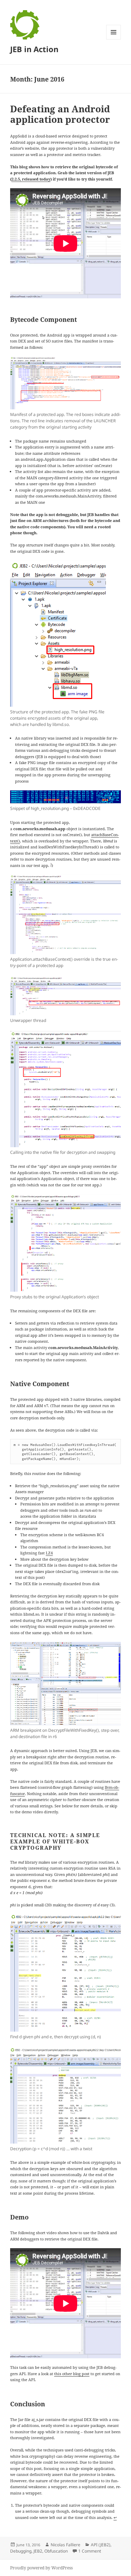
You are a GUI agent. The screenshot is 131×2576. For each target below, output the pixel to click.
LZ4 (49, 1553)
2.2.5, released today (31, 179)
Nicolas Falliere (65, 2545)
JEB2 (38, 2551)
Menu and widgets (114, 39)
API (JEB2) (101, 2545)
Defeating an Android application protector (60, 114)
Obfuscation (56, 2551)
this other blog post (72, 2374)
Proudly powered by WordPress (41, 2568)
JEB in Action (34, 49)
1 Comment (90, 2551)
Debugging (21, 2551)
